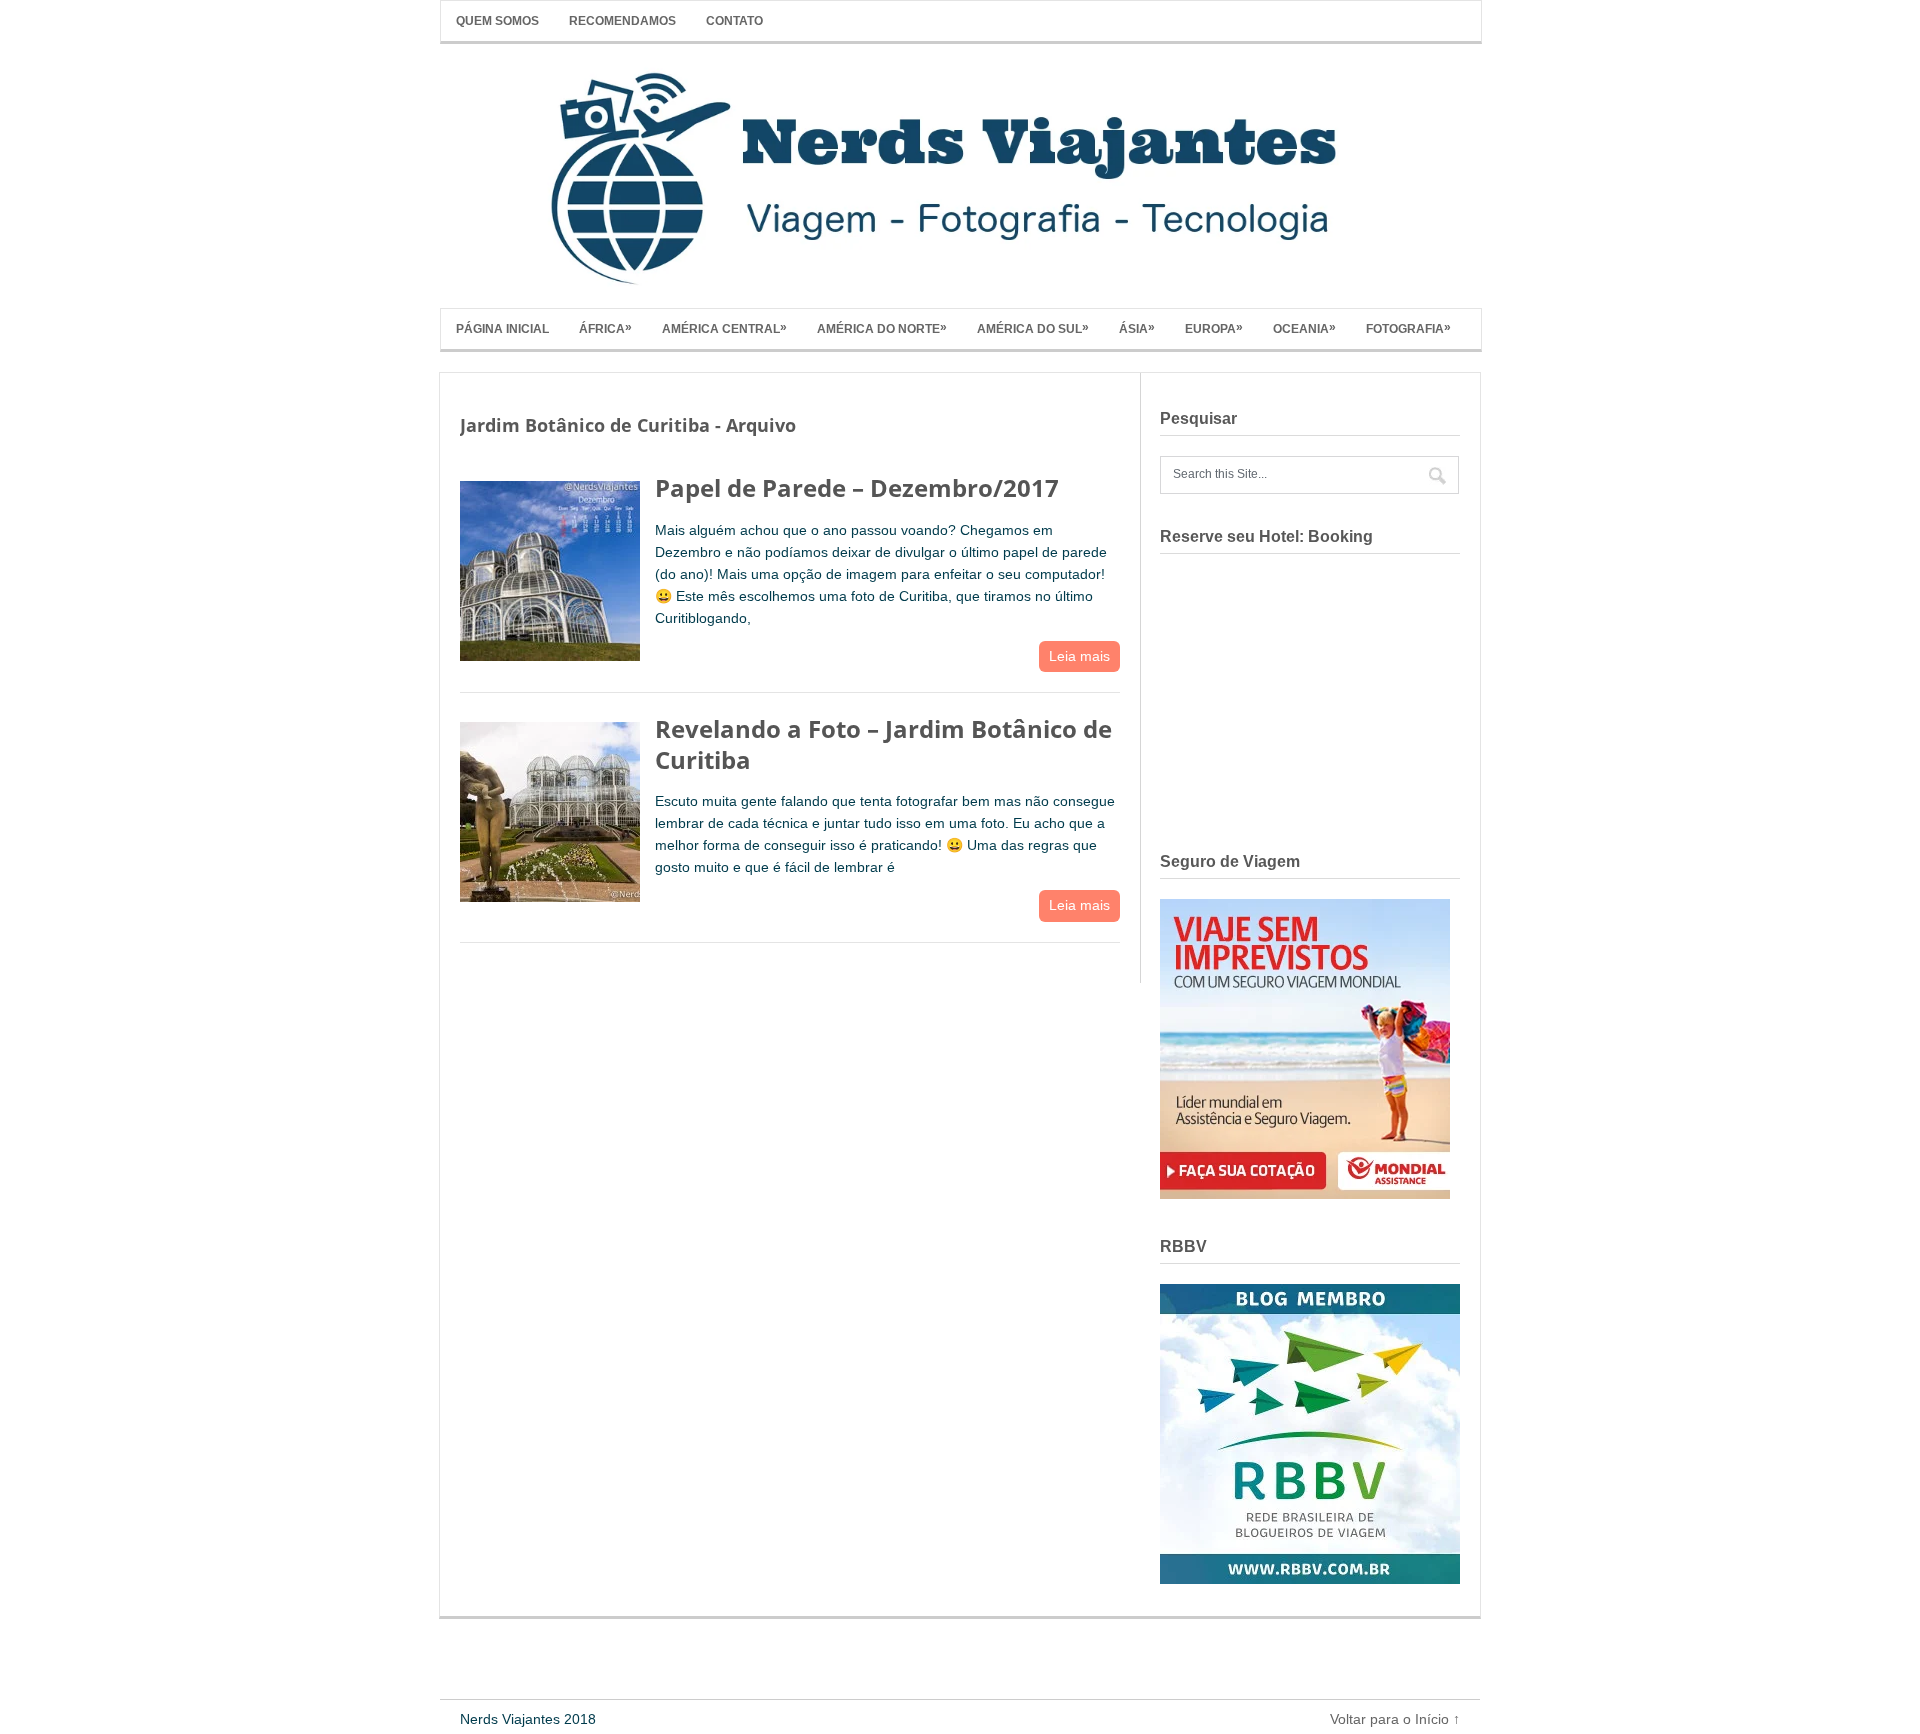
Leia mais (1079, 656)
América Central (724, 328)
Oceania (1304, 328)
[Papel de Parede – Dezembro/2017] (550, 566)
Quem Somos (497, 21)
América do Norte (882, 328)
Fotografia (1408, 328)
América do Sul (1033, 328)
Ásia (1137, 328)
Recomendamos (622, 21)
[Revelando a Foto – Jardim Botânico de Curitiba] (550, 807)
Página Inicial (502, 329)
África (605, 328)
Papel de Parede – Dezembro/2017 (857, 487)
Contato (734, 21)
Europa (1214, 328)
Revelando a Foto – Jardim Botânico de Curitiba (883, 744)
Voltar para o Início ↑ (1395, 1719)
